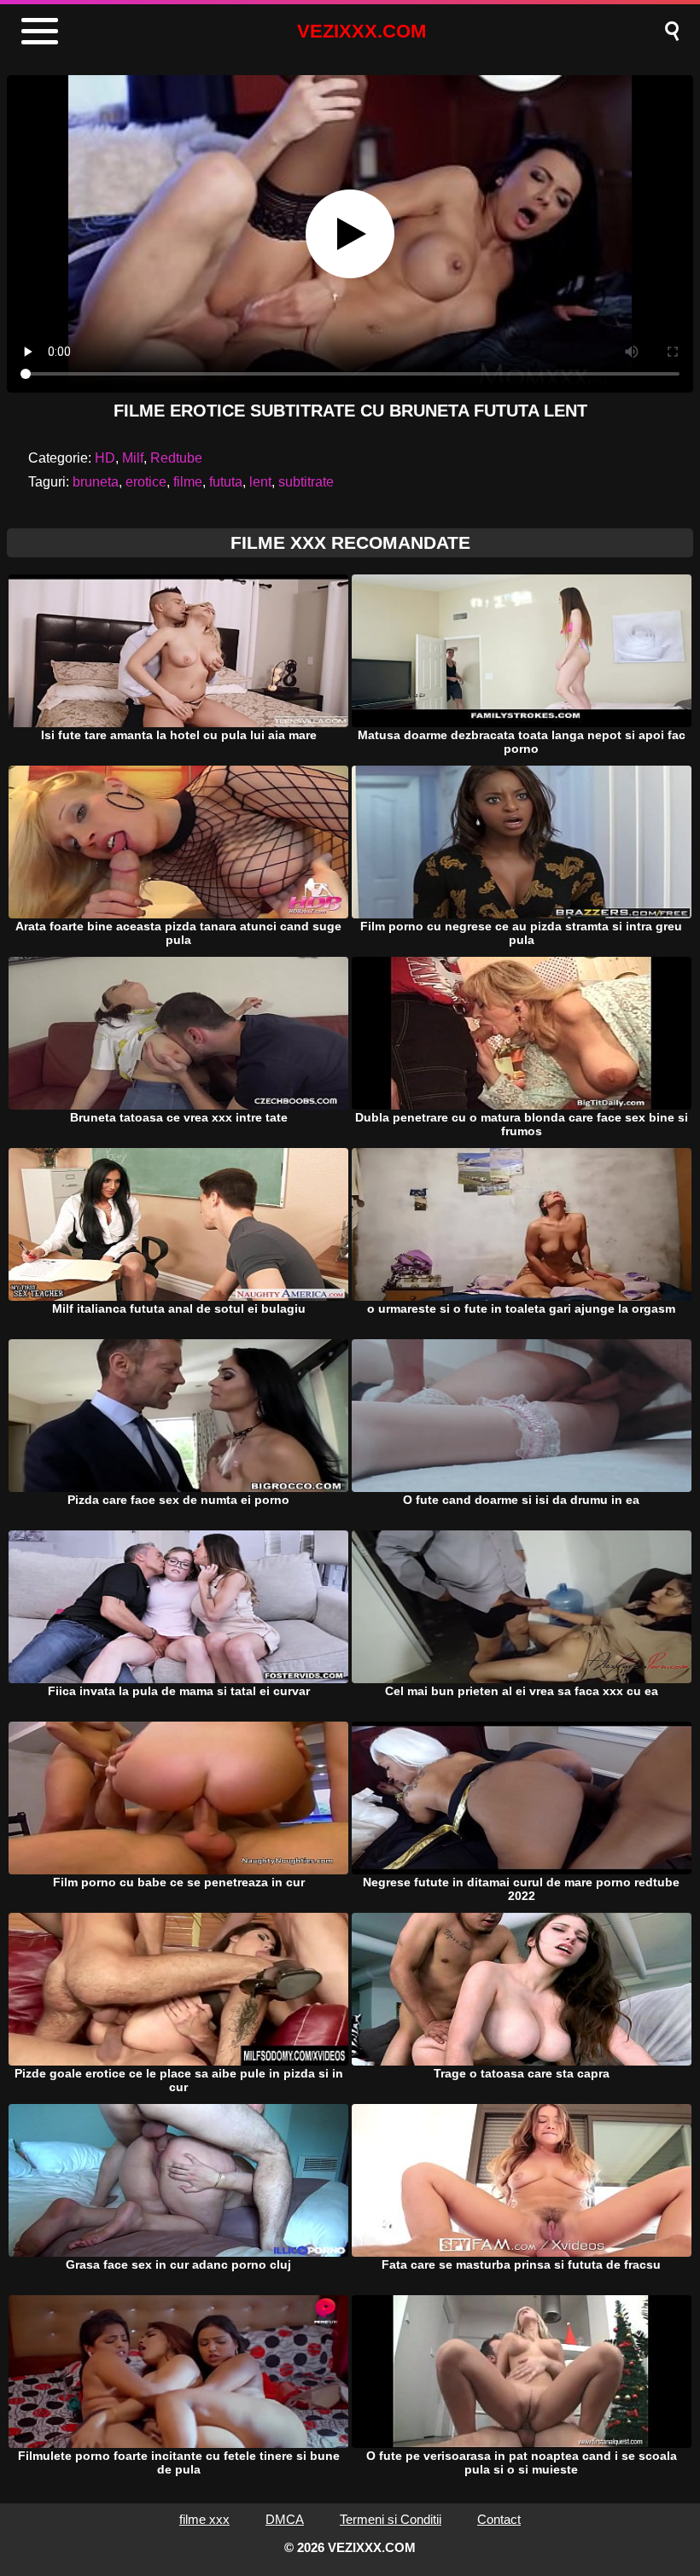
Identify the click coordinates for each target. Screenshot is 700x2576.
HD (105, 458)
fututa (226, 482)
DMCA (285, 2519)
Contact (499, 2519)
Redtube (176, 458)
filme (188, 482)
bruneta (96, 482)
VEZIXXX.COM (362, 31)
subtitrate (306, 482)
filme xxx (204, 2519)
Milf (133, 458)
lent (260, 482)
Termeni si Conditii (391, 2519)
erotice (146, 482)
